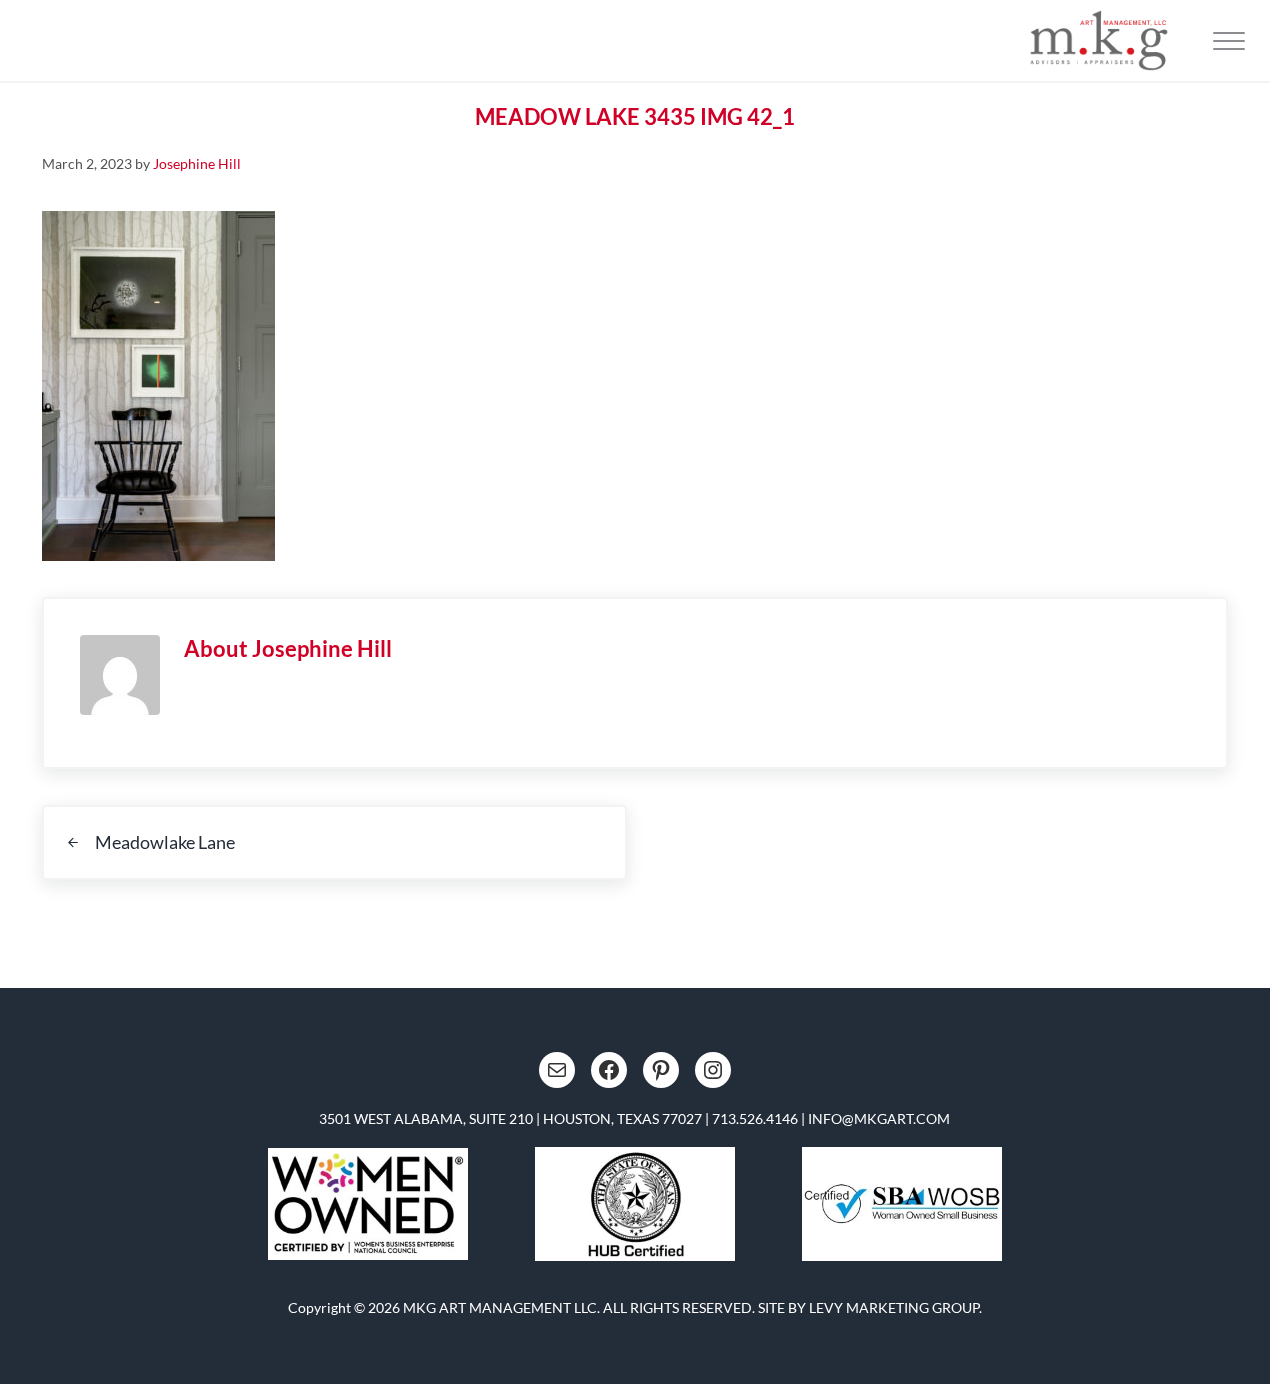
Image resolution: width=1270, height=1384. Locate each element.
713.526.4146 (755, 1118)
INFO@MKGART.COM (879, 1118)
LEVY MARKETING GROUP (894, 1307)
